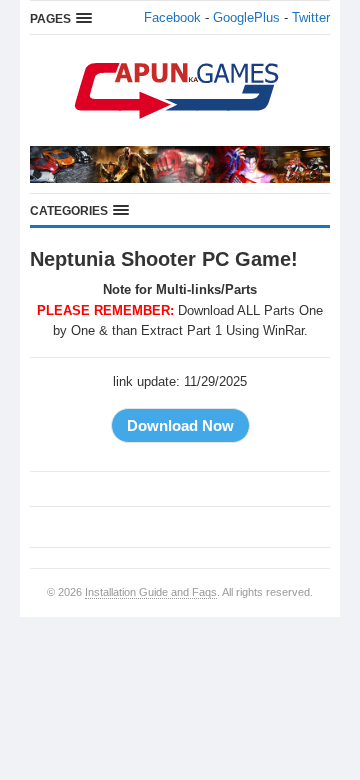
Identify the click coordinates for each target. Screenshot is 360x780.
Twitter (311, 17)
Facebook (172, 17)
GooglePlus (246, 17)
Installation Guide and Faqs (151, 592)
